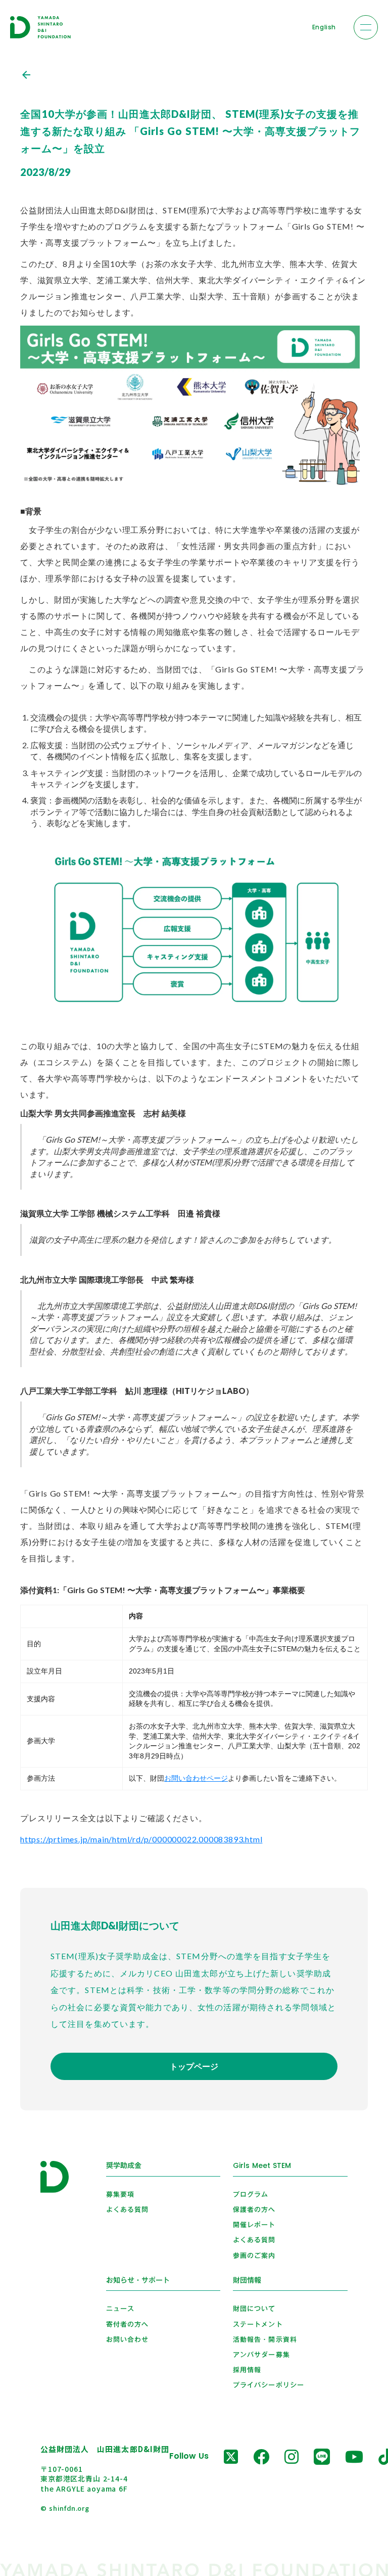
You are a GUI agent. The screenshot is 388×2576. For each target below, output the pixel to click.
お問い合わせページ (196, 1778)
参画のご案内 (254, 2255)
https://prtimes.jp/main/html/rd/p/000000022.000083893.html (141, 1839)
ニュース (120, 2309)
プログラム (251, 2194)
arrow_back (26, 75)
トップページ (194, 2066)
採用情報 (247, 2370)
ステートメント (258, 2324)
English (324, 27)
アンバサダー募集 (261, 2355)
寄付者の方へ (127, 2324)
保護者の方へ (254, 2209)
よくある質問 (127, 2209)
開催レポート (254, 2225)
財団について (254, 2309)
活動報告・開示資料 (265, 2339)
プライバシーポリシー (268, 2385)
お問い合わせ (127, 2339)
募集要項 (120, 2194)
